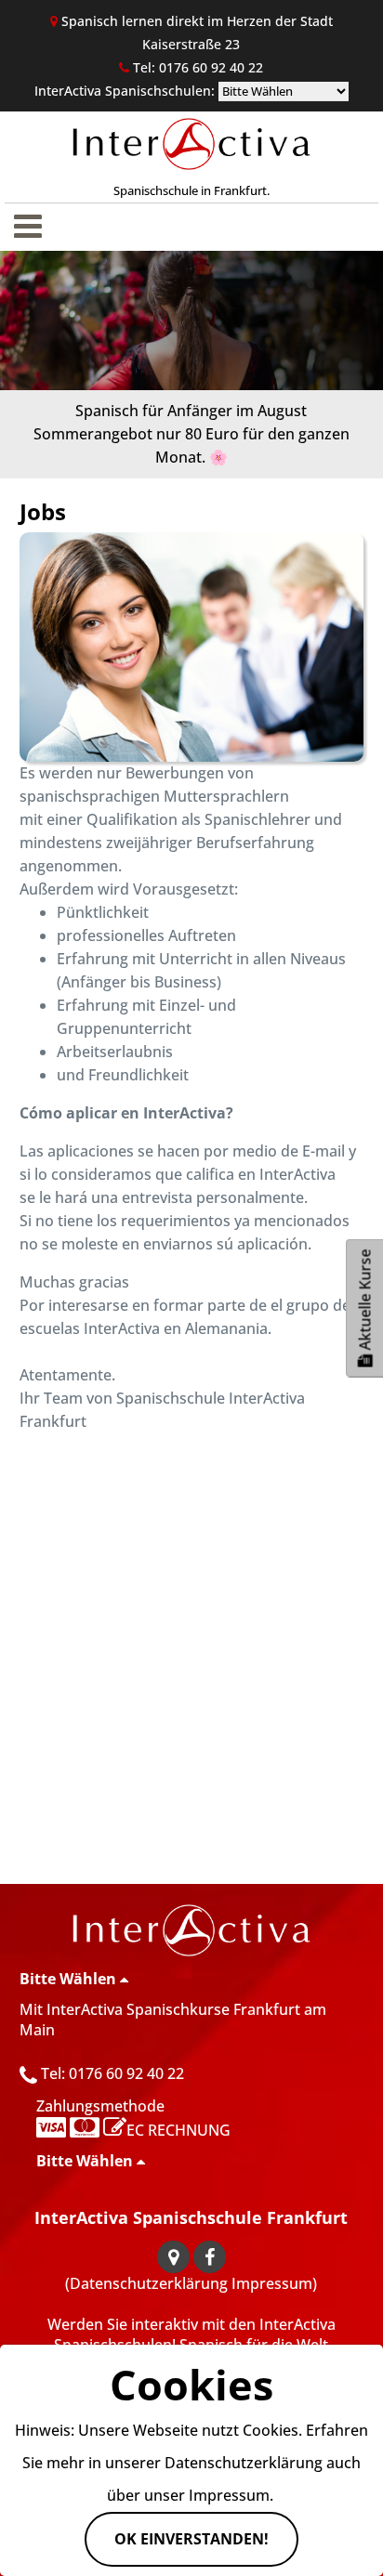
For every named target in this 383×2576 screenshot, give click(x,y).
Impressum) (274, 2283)
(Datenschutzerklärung (146, 2283)
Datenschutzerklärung (244, 2463)
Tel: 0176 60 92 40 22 (112, 2073)
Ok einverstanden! (191, 2539)
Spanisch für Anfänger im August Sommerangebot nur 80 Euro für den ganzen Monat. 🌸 (191, 434)
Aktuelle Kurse (365, 1301)
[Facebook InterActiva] (210, 2257)
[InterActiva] (192, 1930)
